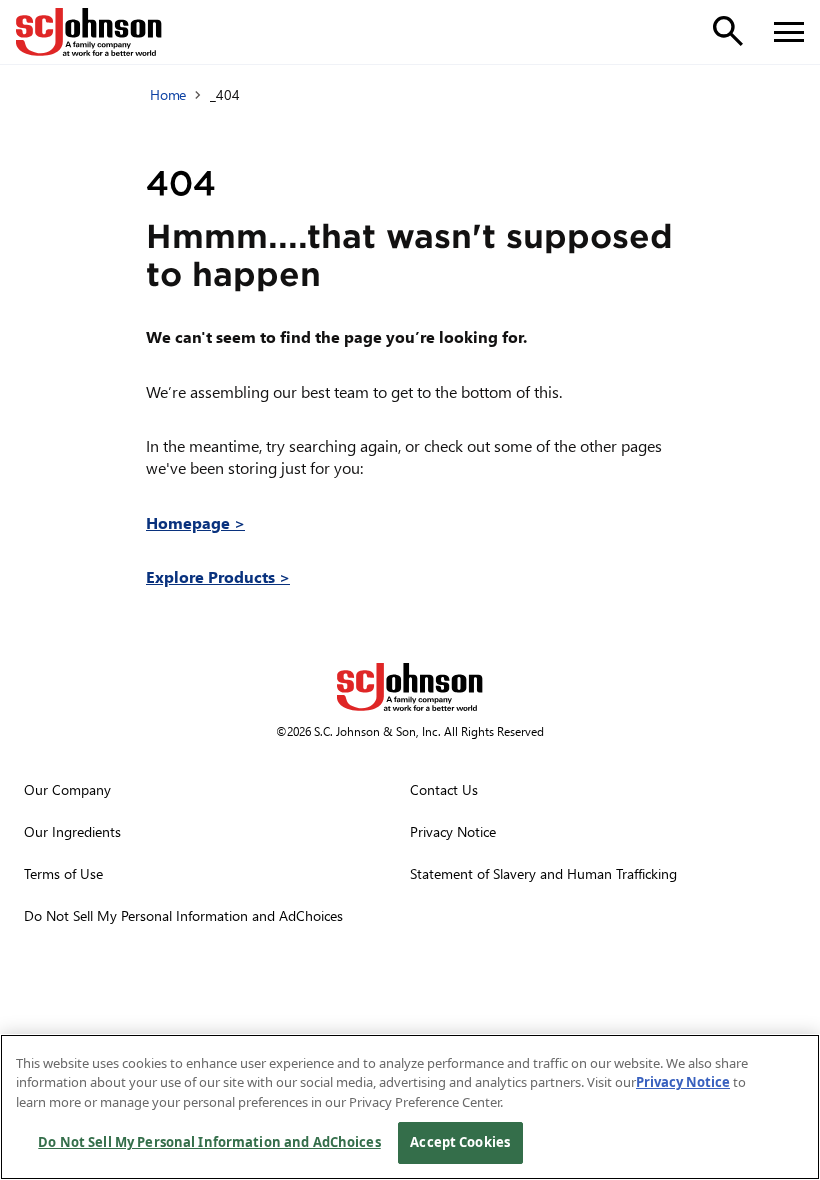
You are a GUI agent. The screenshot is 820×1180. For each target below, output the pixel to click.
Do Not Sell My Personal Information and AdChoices (209, 1142)
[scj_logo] (410, 687)
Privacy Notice (683, 1082)
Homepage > (195, 522)
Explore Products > (218, 576)
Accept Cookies (460, 1142)
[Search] (728, 31)
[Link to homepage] (89, 32)
